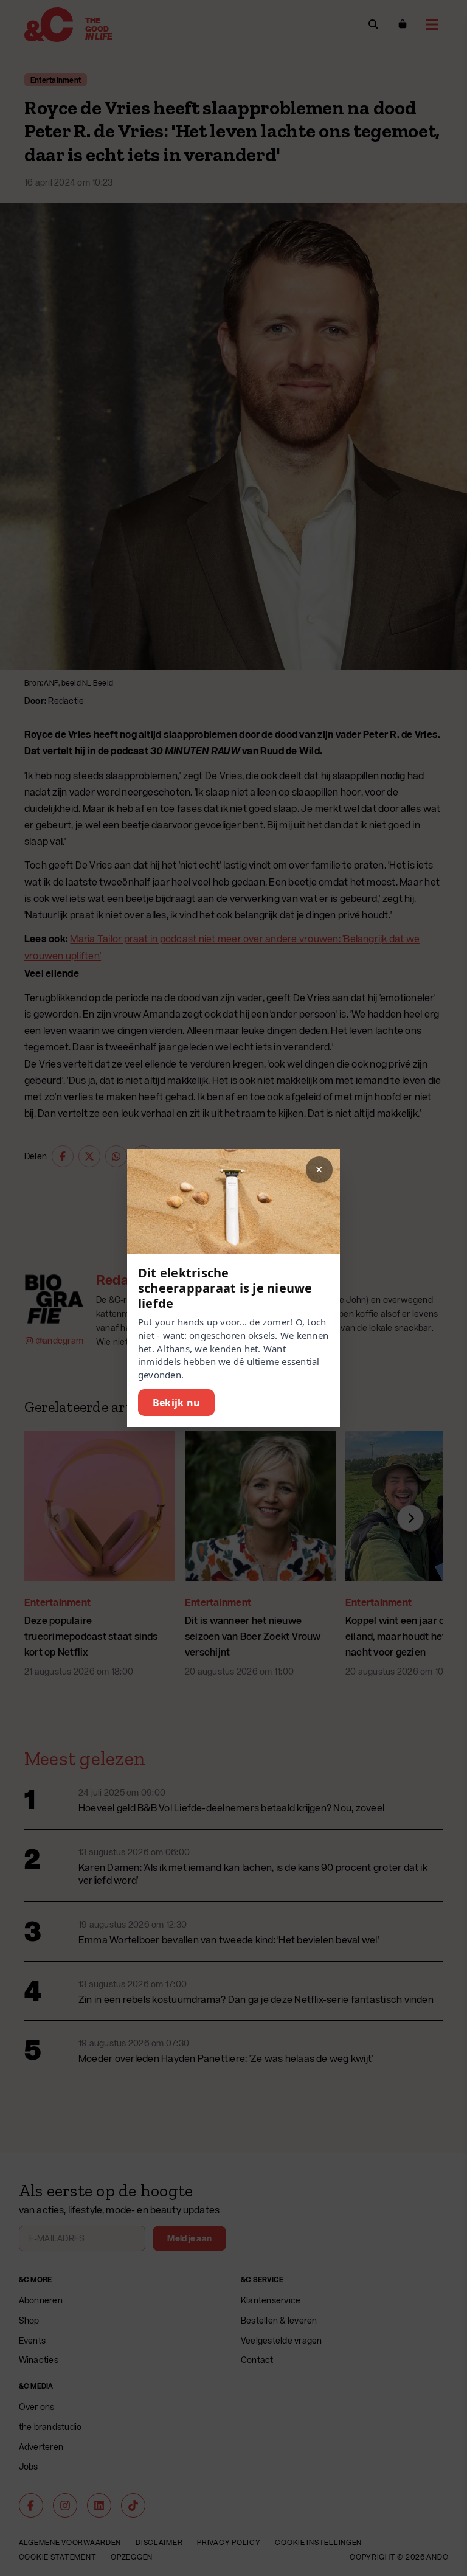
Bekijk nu (176, 1403)
